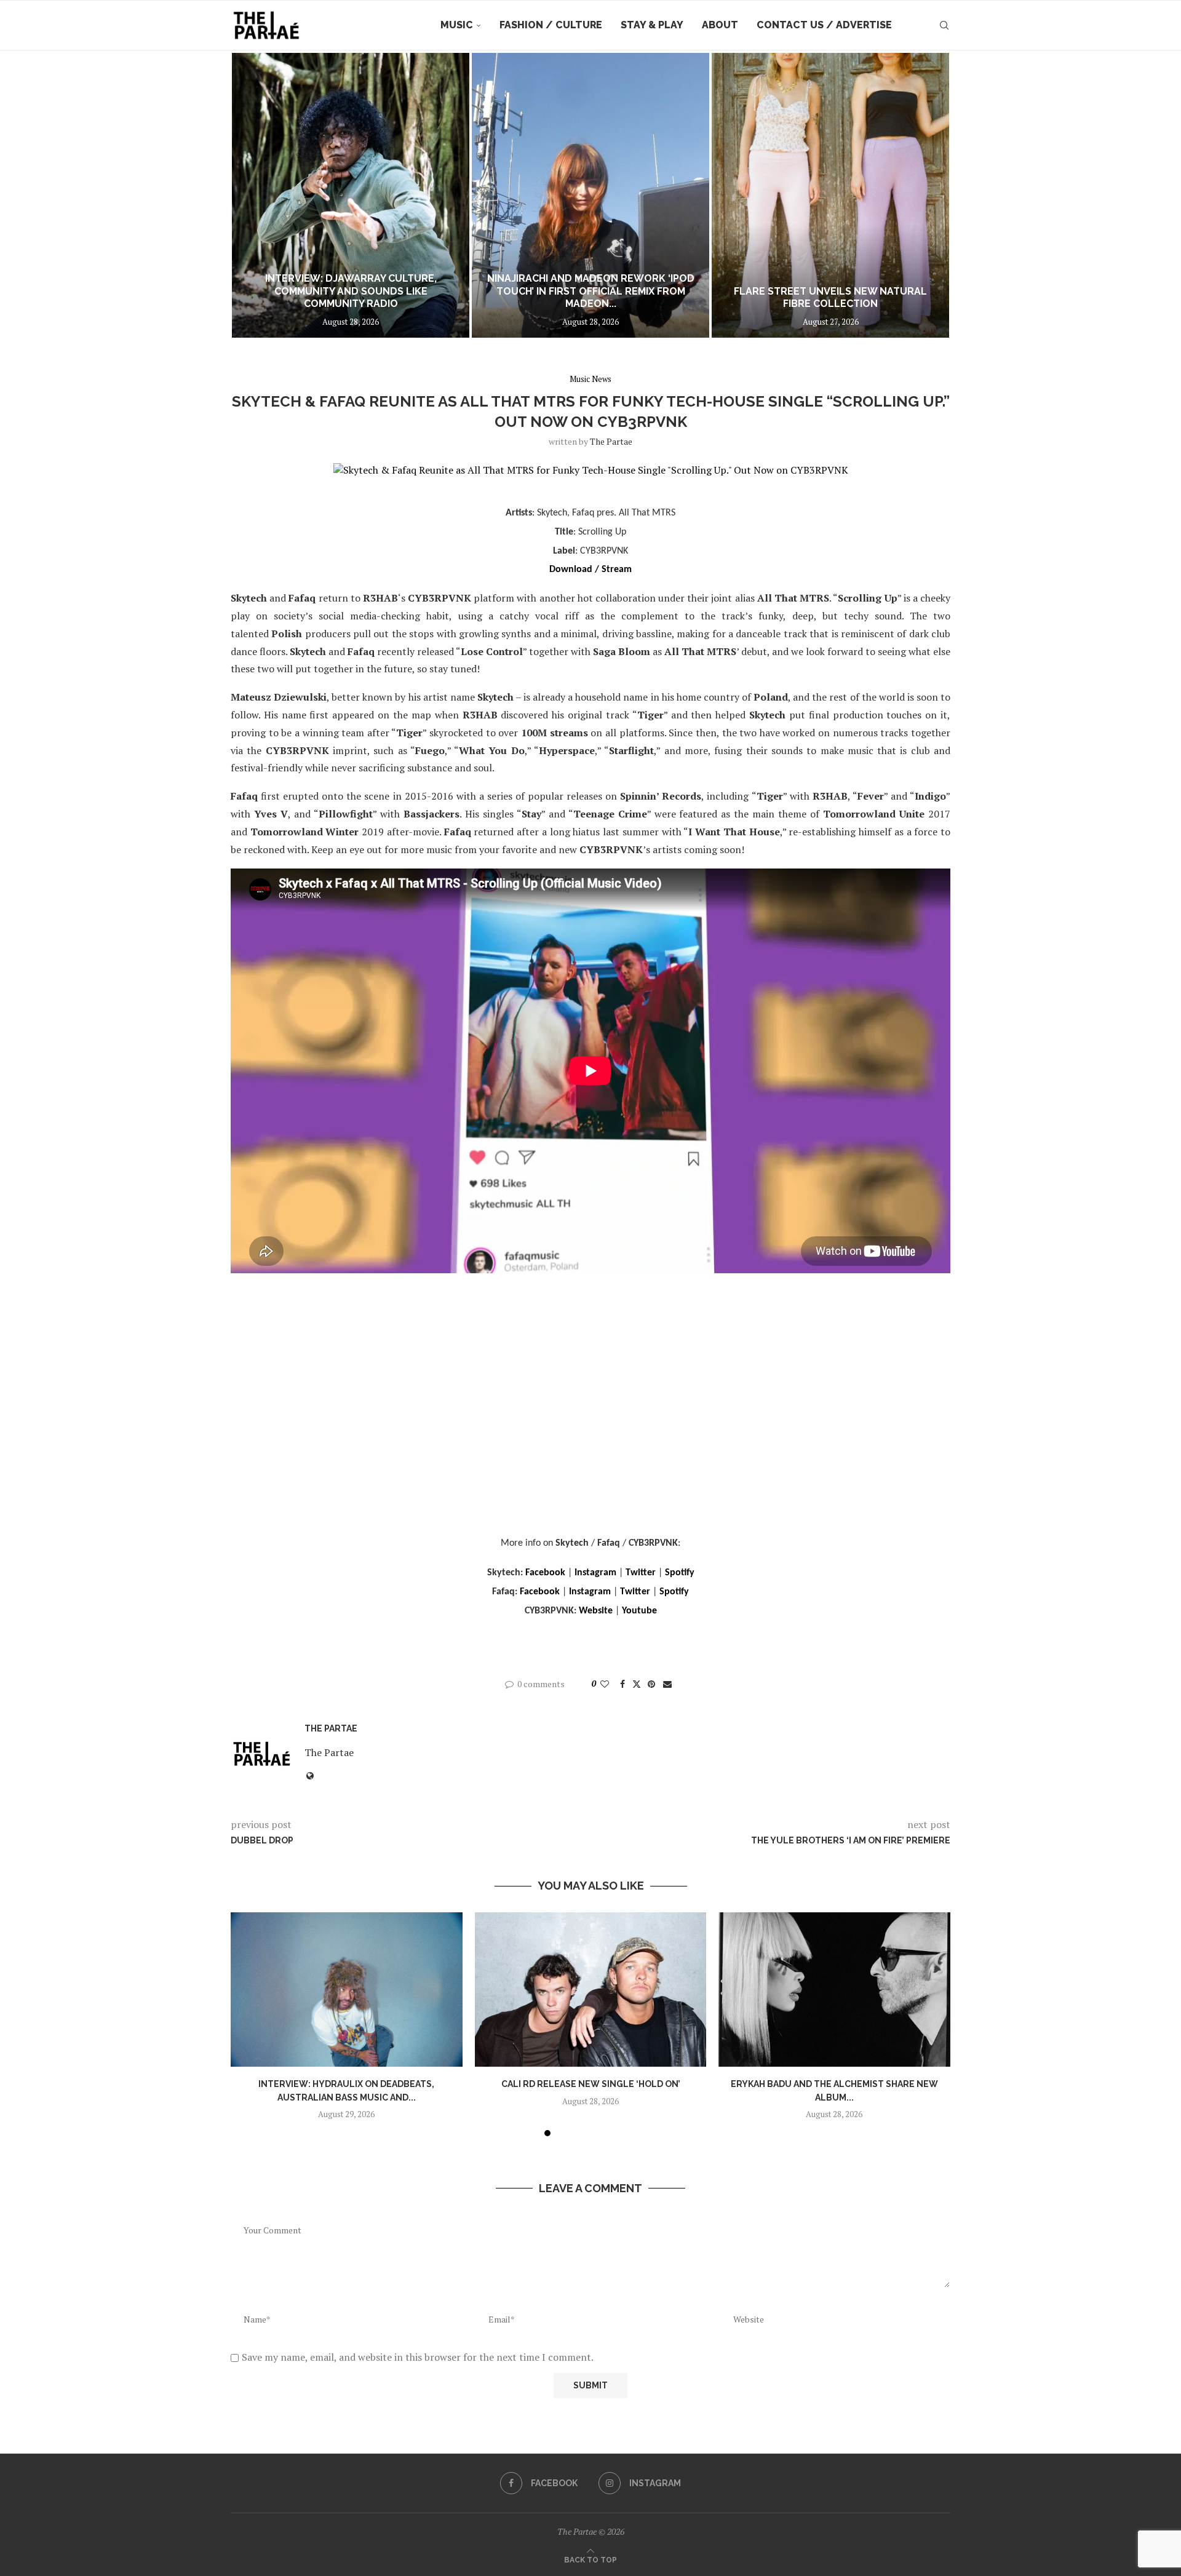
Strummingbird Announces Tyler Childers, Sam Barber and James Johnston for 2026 (831, 291)
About (720, 25)
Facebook (545, 1573)
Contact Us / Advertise (824, 25)
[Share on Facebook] (622, 1684)
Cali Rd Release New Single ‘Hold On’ (590, 2084)
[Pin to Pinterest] (651, 1684)
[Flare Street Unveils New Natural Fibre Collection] (590, 195)
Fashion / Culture (551, 25)
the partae (611, 441)
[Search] (944, 25)
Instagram (595, 1573)
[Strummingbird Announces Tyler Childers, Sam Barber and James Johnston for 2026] (830, 195)
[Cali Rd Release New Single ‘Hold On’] (591, 1990)
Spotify (680, 1573)
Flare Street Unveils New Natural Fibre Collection (590, 298)
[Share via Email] (667, 1684)
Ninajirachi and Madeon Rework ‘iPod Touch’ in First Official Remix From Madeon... (351, 291)
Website (596, 1611)
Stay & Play (652, 25)
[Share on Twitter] (637, 1684)
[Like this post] (605, 1684)
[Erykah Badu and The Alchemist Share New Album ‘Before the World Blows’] (834, 1990)
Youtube (639, 1611)
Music (457, 25)
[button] (253, 195)
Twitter (641, 1573)
